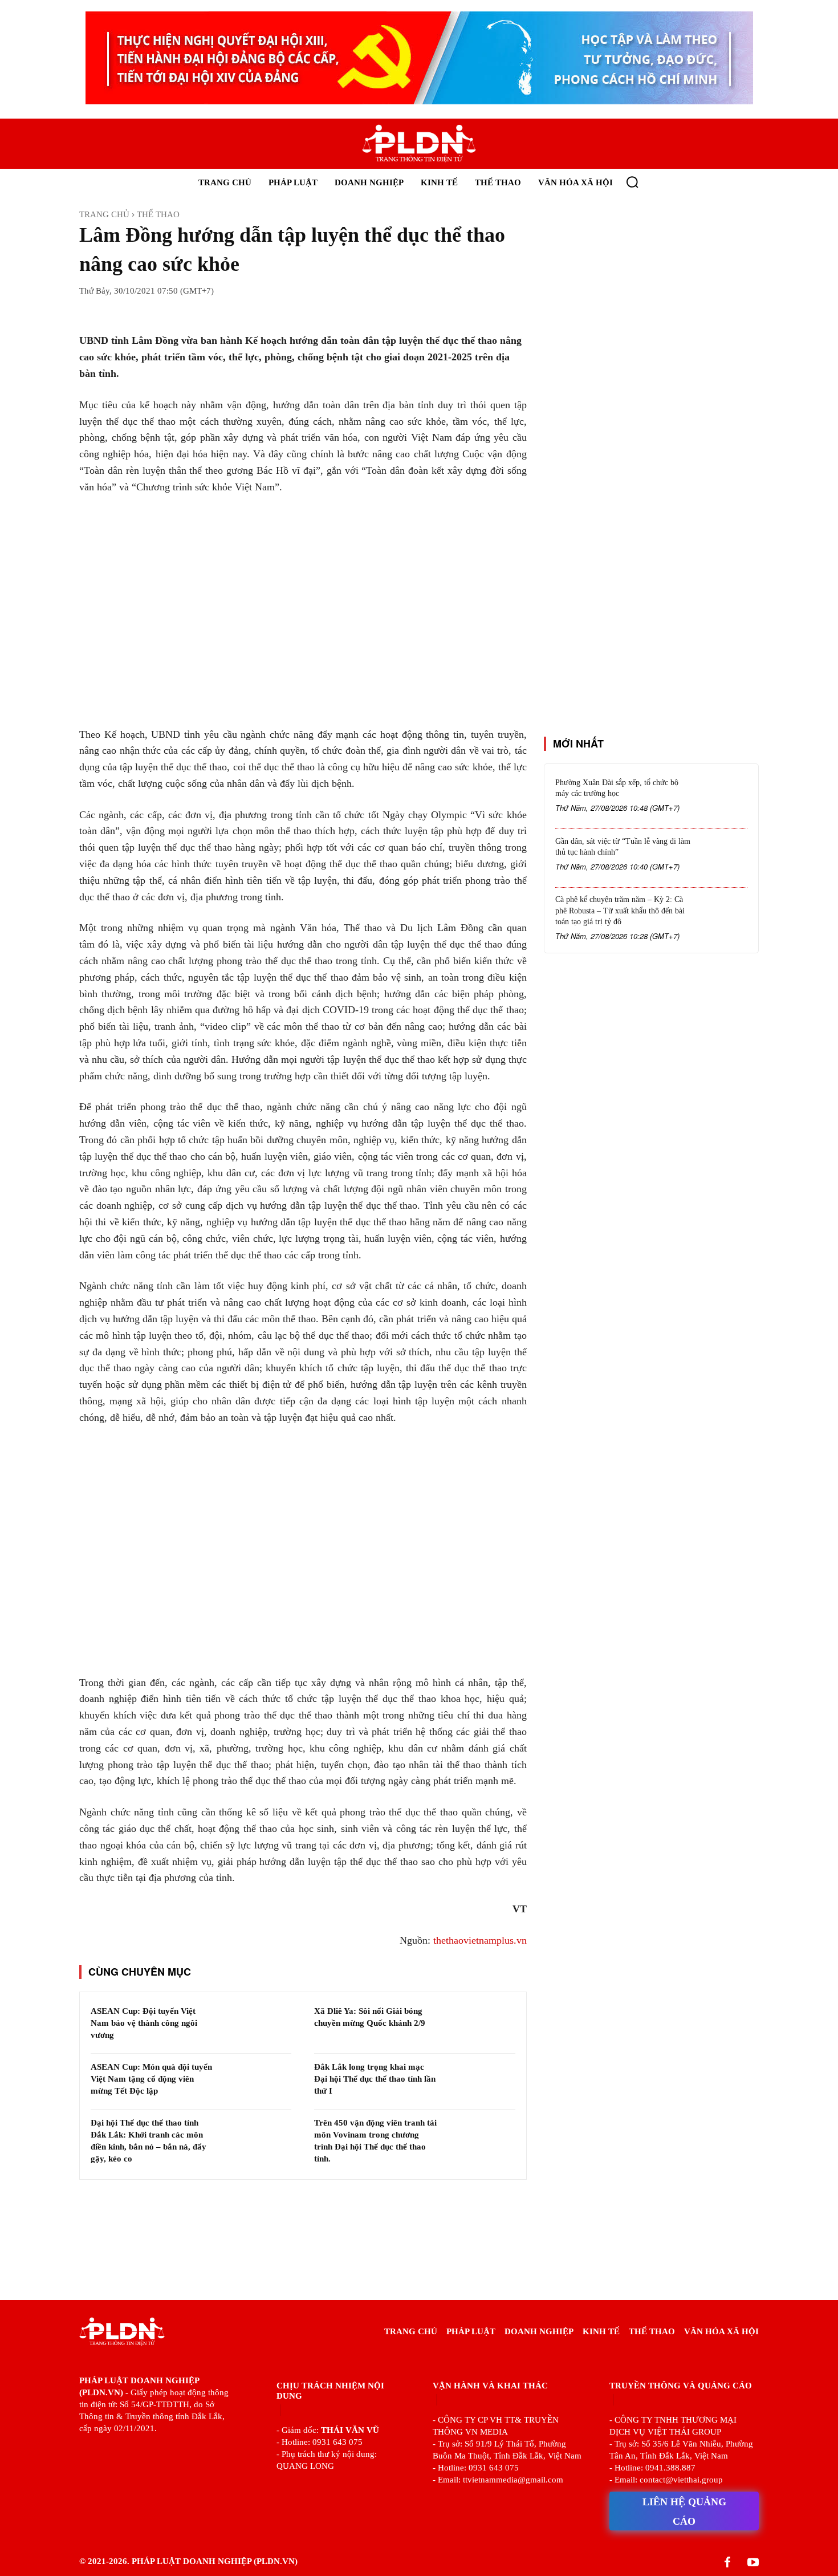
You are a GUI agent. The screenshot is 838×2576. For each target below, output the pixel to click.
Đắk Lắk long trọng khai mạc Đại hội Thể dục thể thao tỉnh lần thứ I (375, 2079)
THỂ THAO (158, 214)
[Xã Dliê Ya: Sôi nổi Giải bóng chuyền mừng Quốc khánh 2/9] (480, 2026)
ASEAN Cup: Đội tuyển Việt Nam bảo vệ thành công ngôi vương (144, 2023)
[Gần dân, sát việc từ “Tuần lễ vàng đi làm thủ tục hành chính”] (722, 859)
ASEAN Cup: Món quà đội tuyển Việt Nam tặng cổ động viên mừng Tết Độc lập (151, 2079)
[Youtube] (753, 2563)
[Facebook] (727, 2563)
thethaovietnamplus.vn (480, 1940)
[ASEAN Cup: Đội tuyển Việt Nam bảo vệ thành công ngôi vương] (256, 2026)
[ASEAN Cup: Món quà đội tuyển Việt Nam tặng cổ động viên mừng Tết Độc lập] (256, 2082)
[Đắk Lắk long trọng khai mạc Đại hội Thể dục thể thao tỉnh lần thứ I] (480, 2082)
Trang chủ (104, 214)
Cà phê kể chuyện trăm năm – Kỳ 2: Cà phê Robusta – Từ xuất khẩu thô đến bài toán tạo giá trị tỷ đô (620, 911)
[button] (632, 182)
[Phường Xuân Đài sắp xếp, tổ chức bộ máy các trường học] (722, 800)
